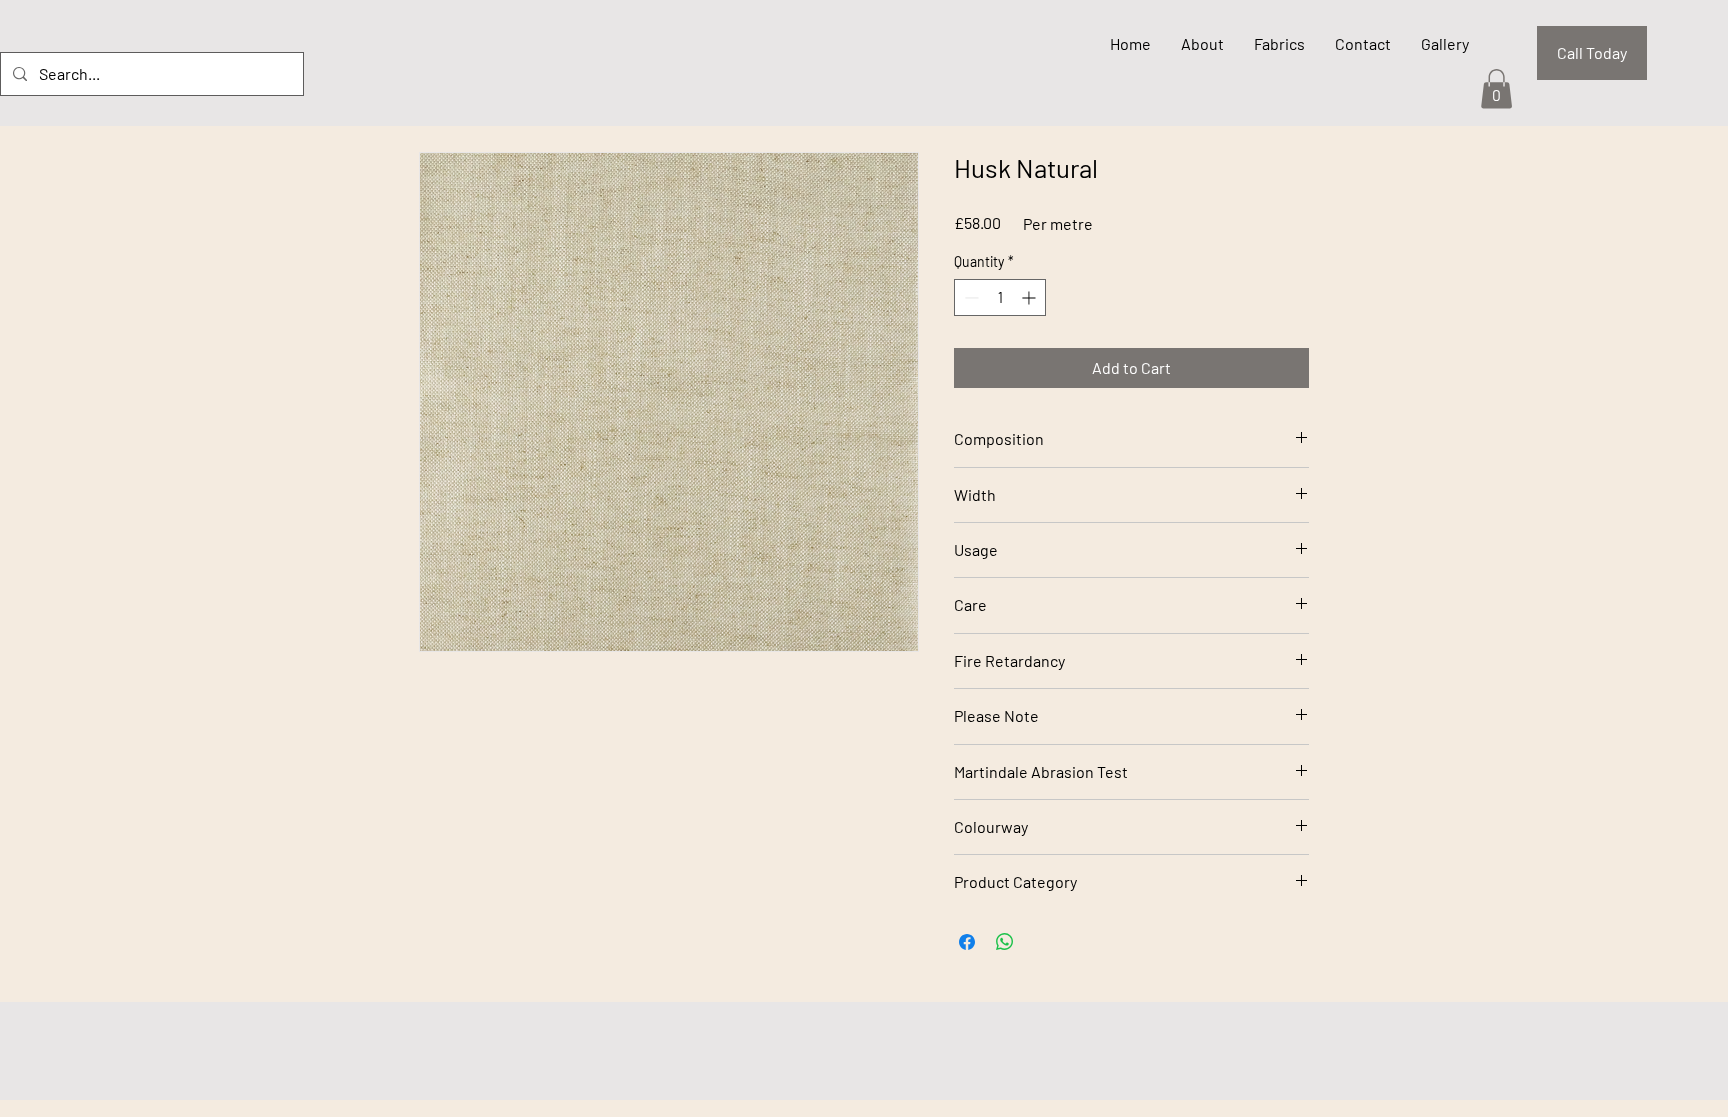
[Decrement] (969, 297)
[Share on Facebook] (967, 942)
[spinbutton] (1000, 297)
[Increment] (1030, 297)
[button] (1496, 88)
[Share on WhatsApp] (1005, 942)
